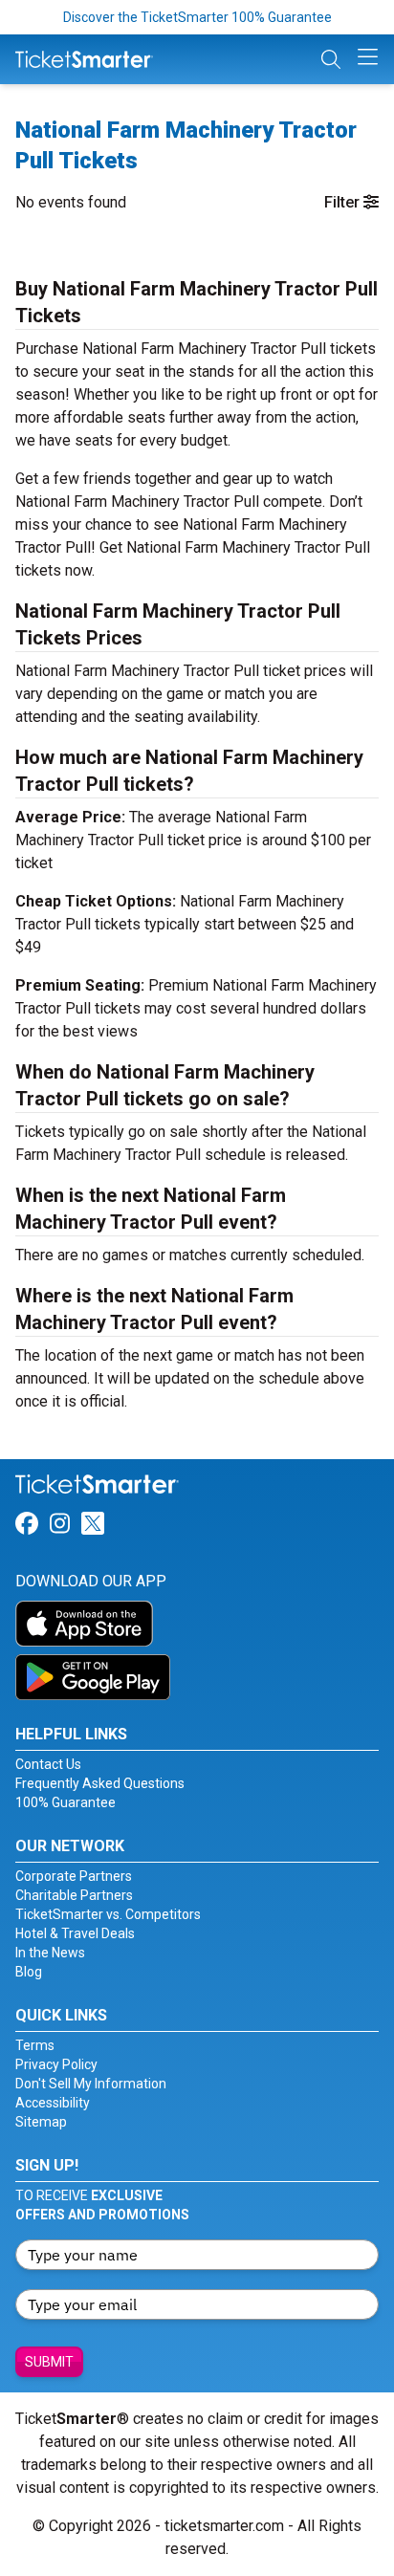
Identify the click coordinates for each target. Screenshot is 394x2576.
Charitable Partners (74, 1895)
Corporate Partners (74, 1876)
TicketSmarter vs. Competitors (108, 1914)
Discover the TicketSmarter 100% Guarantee (197, 17)
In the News (50, 1953)
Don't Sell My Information (91, 2084)
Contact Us (48, 1764)
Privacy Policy (56, 2064)
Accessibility (53, 2103)
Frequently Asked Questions (100, 1783)
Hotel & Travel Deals (75, 1933)
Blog (29, 1972)
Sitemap (41, 2122)
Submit (49, 2362)
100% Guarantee (66, 1802)
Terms (35, 2045)
